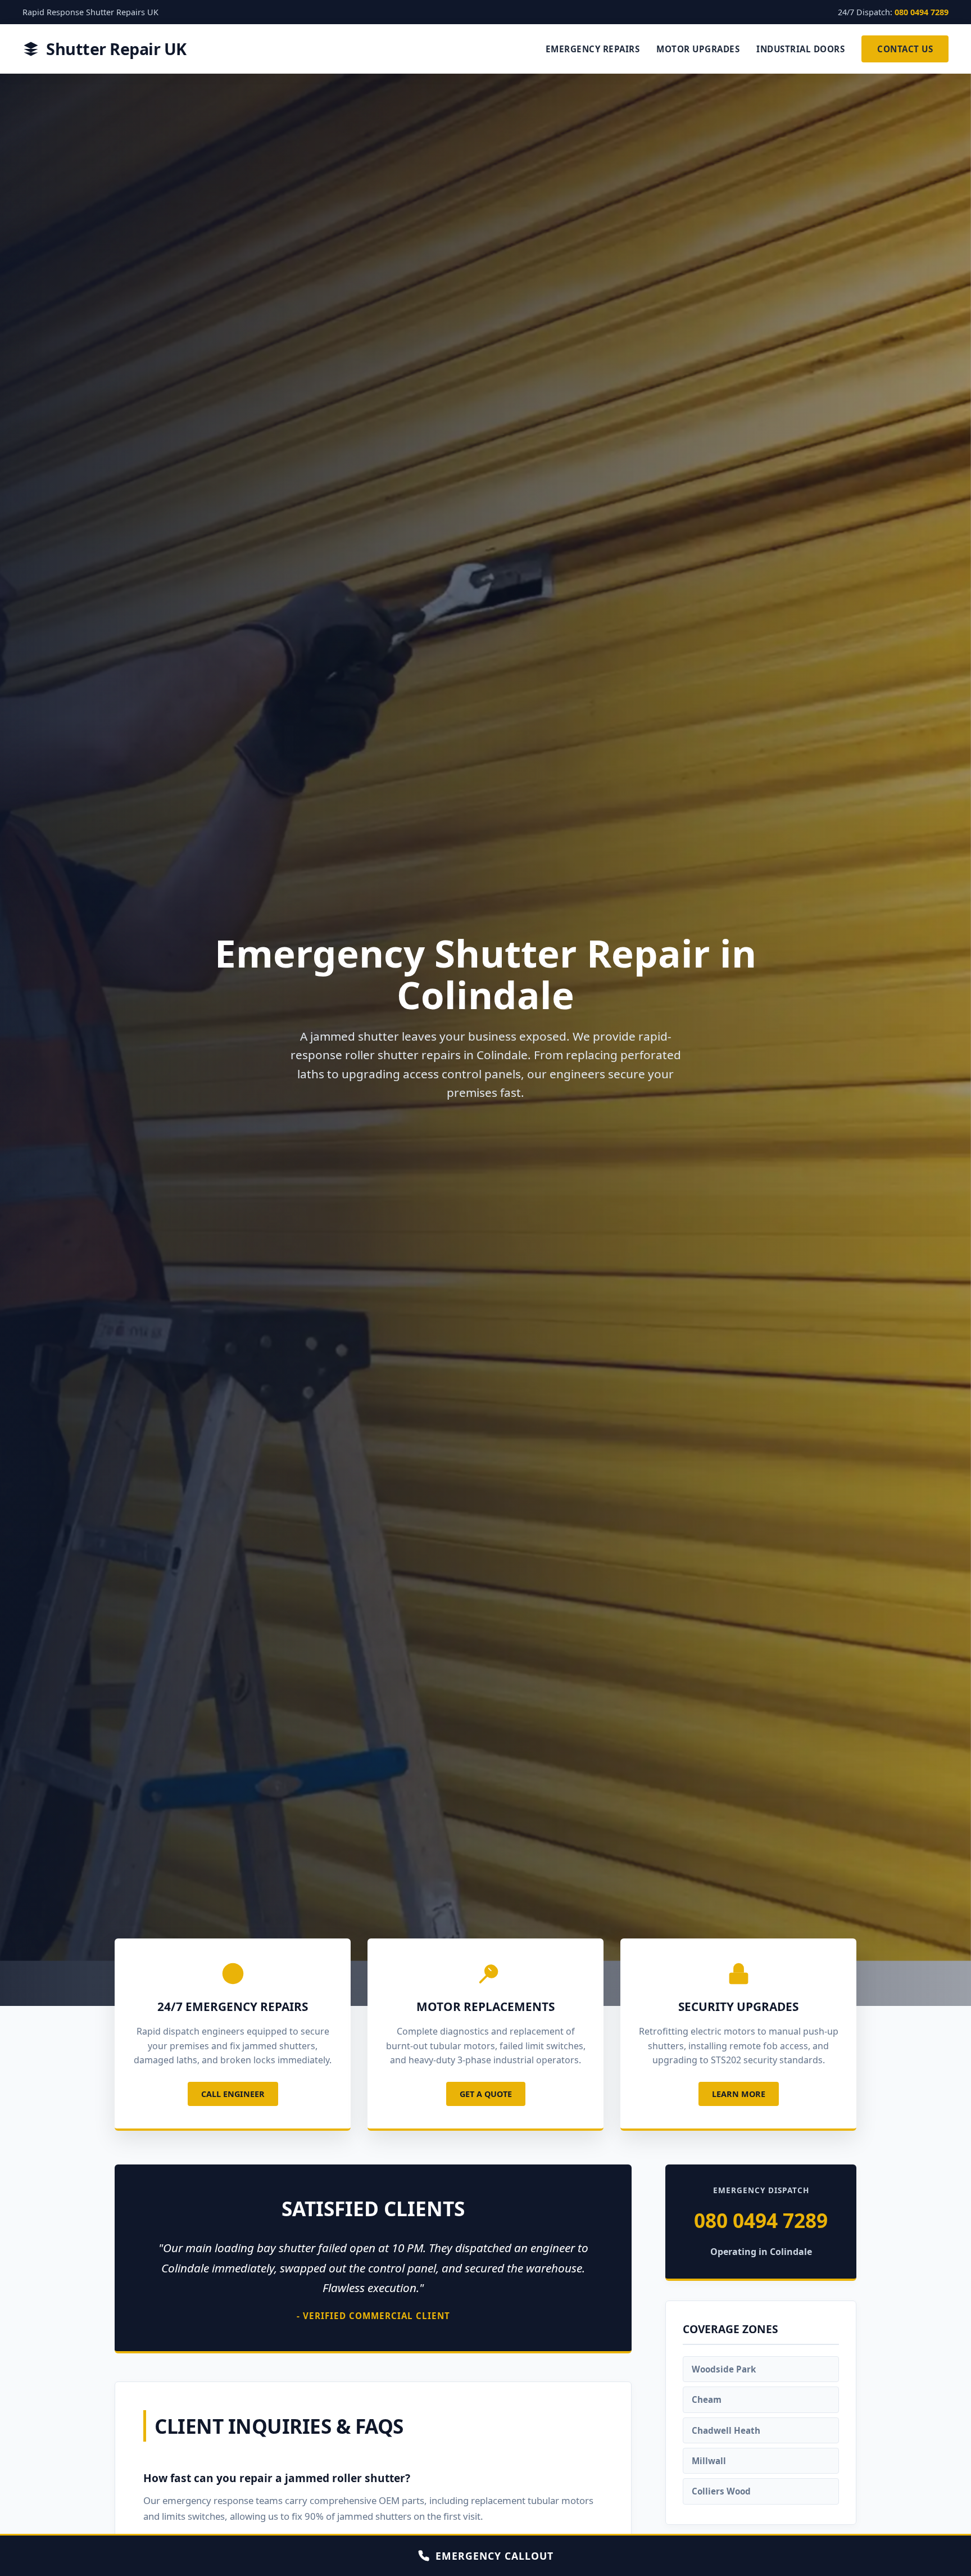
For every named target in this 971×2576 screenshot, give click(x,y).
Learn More (739, 2094)
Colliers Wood (721, 2492)
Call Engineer (233, 2094)
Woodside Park (724, 2369)
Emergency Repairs (593, 49)
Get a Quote (486, 2094)
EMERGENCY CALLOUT (494, 2556)
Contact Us (905, 49)
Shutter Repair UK (116, 49)
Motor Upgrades (698, 49)
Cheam (707, 2400)
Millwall (709, 2461)
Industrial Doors (800, 49)
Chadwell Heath (726, 2430)
